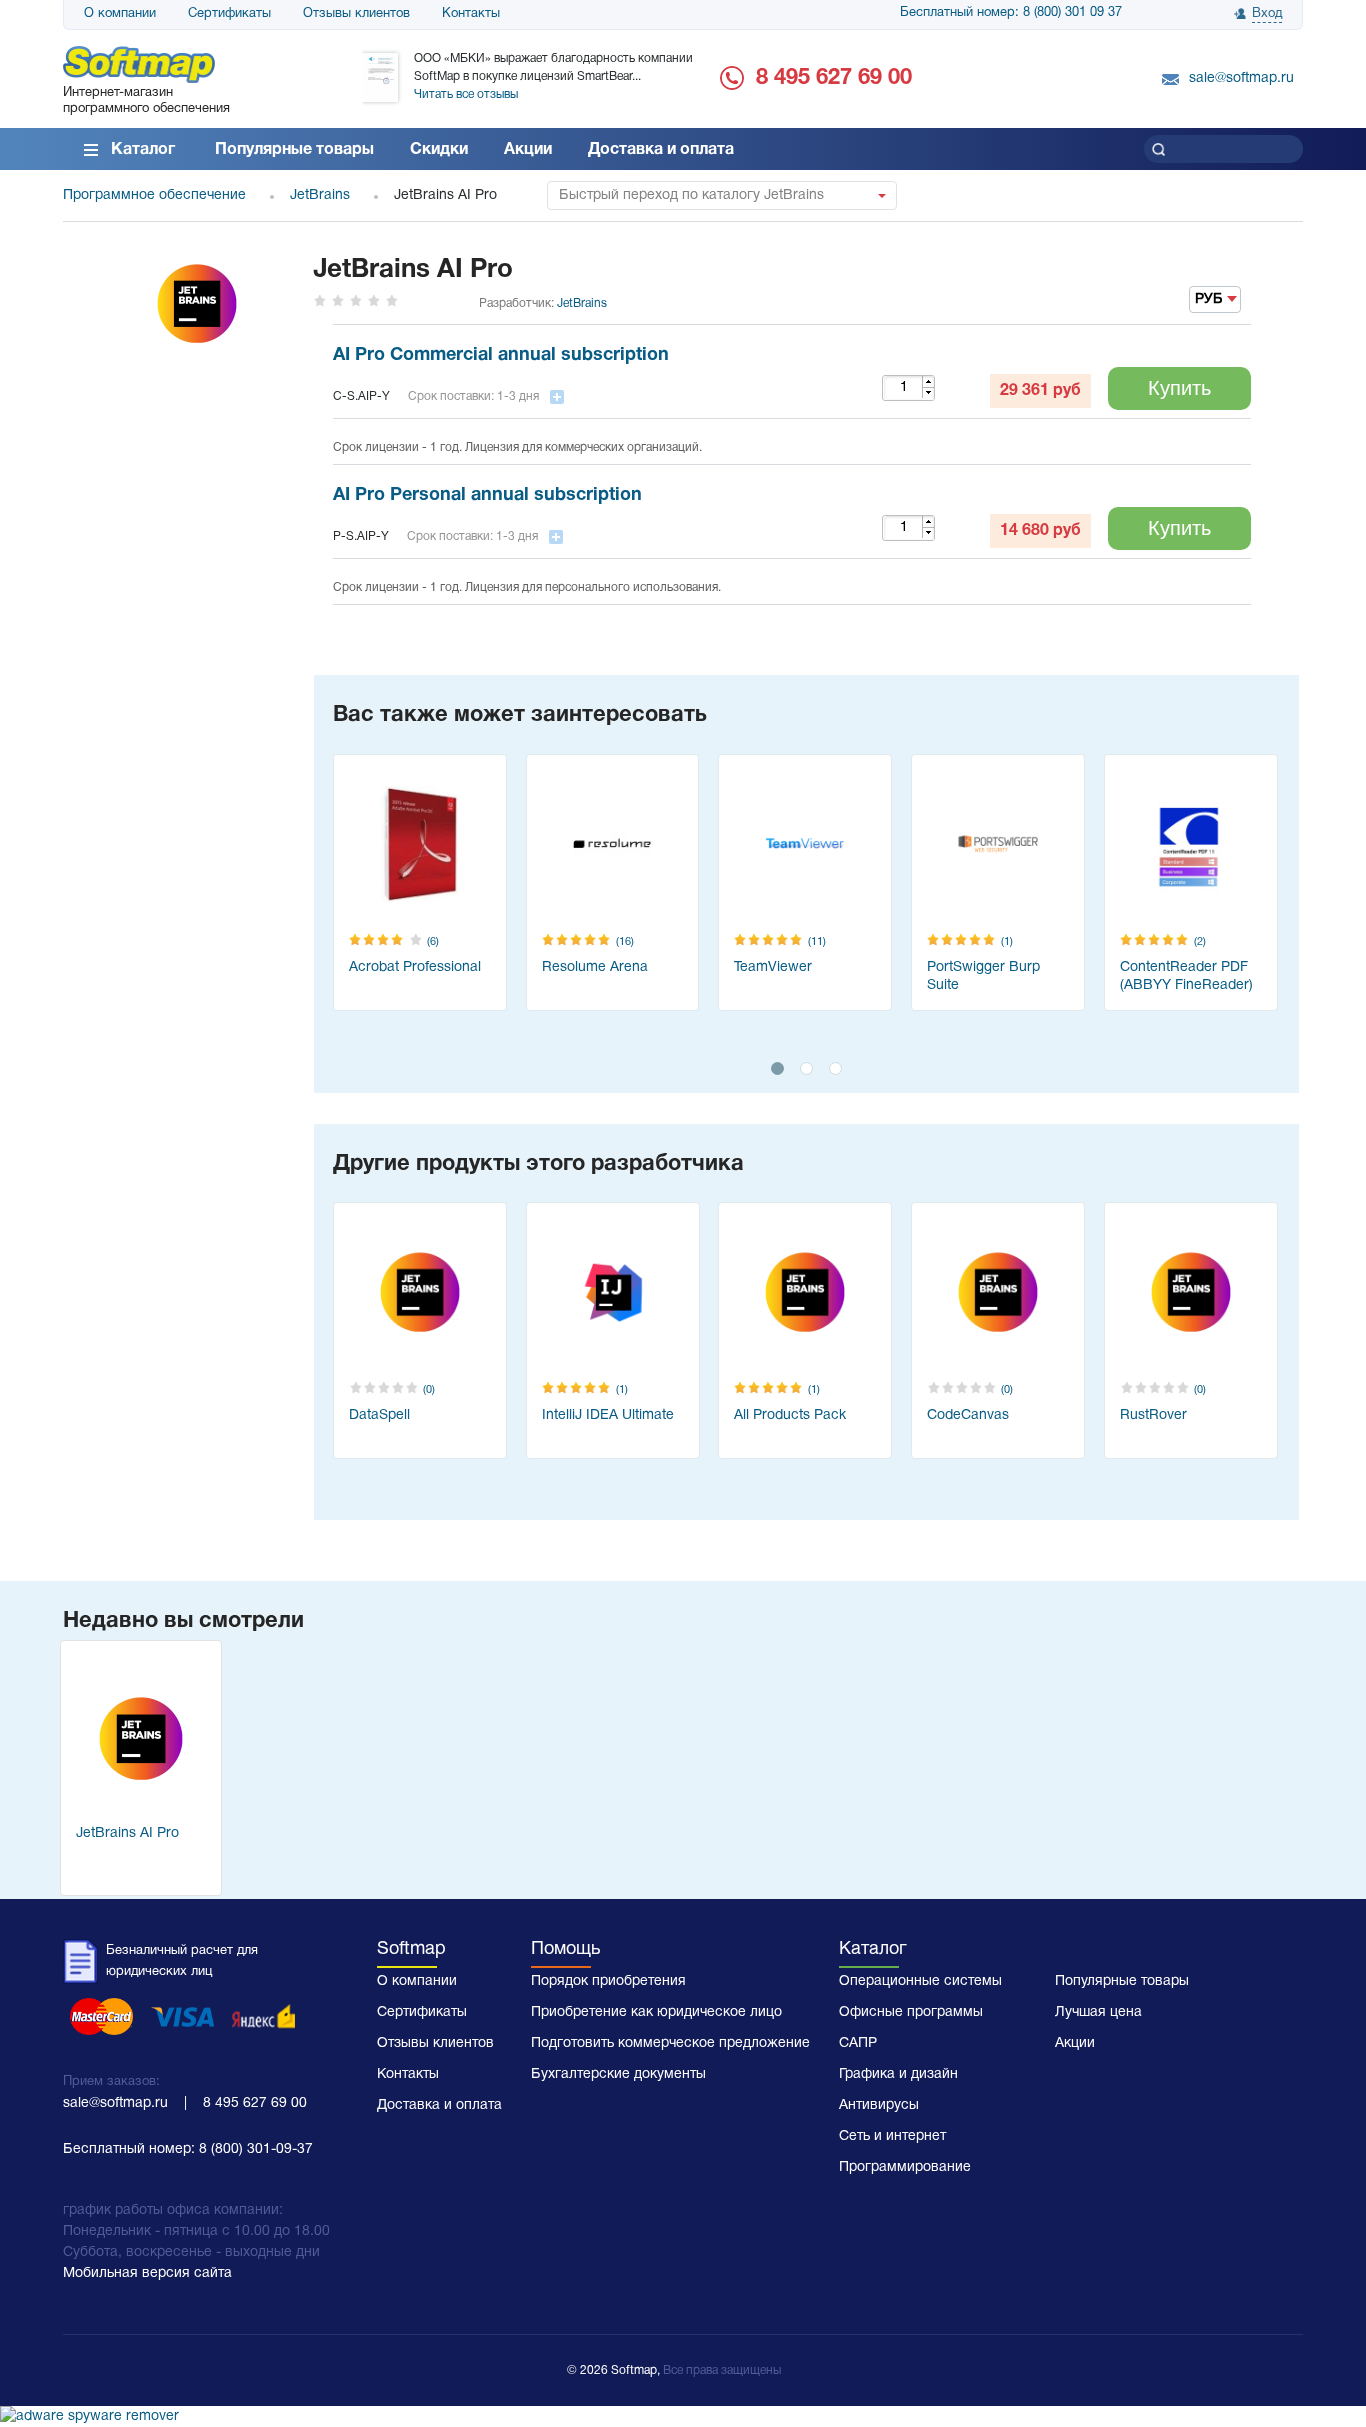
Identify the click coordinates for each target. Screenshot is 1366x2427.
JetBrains (582, 303)
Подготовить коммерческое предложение (670, 2043)
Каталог (143, 150)
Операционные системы (920, 1981)
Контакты (471, 14)
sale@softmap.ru (1241, 78)
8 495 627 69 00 (834, 78)
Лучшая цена (1098, 2012)
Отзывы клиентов (356, 14)
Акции (528, 150)
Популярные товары (294, 150)
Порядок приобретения (608, 1981)
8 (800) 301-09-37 (256, 2149)
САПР (858, 2043)
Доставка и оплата (661, 150)
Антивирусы (879, 2105)
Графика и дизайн (898, 2074)
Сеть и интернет (892, 2136)
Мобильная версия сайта (147, 2273)
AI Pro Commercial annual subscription (501, 355)
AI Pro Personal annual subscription (487, 495)
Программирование (905, 2167)
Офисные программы (911, 2012)
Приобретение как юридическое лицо (656, 2012)
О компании (120, 14)
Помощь (565, 1949)
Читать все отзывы (466, 94)
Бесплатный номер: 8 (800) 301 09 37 (1011, 13)
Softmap (411, 1949)
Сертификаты (229, 14)
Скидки (439, 150)
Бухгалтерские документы (618, 2074)
